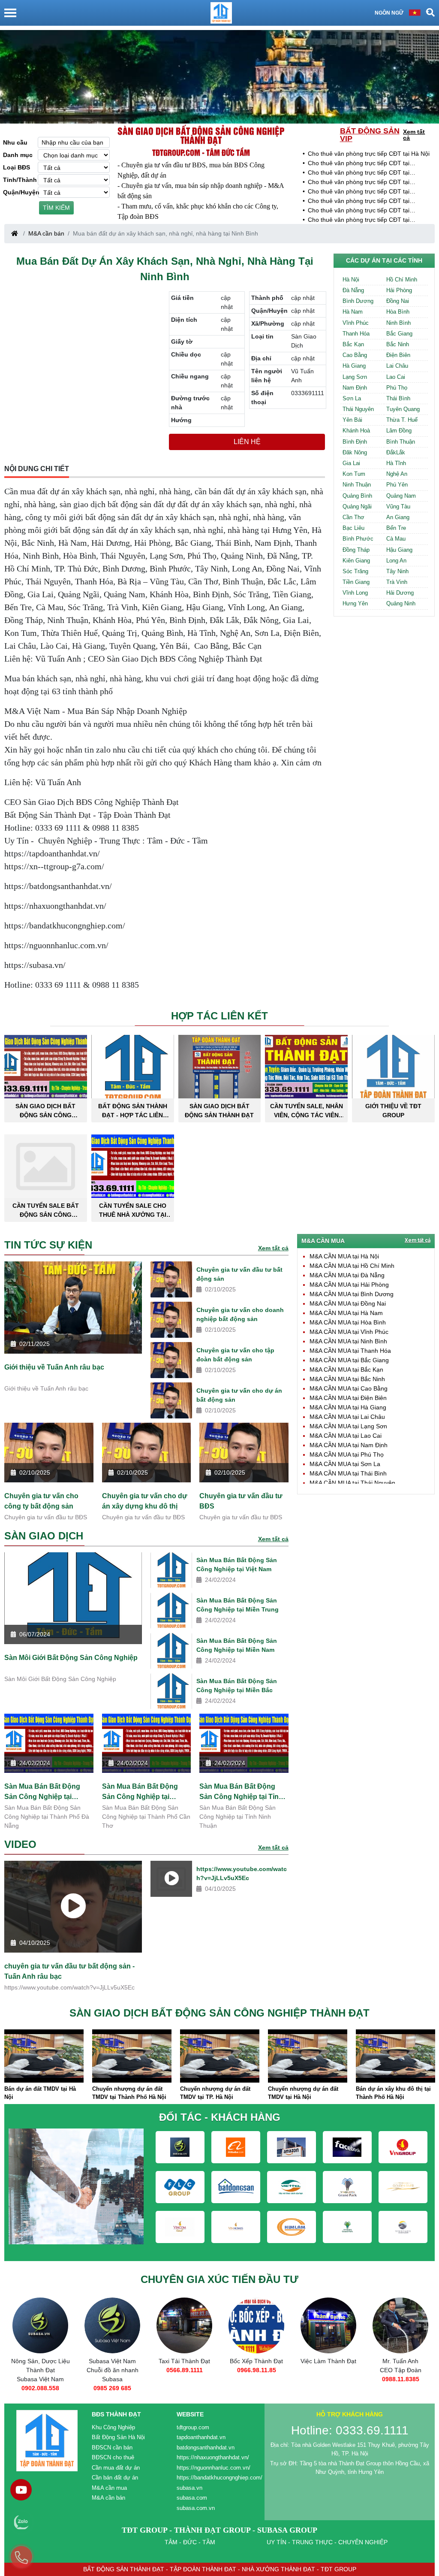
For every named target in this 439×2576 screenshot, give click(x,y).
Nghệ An (397, 474)
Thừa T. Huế (402, 420)
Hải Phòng (399, 290)
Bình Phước (358, 539)
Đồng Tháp (356, 550)
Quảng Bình (357, 496)
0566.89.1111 (113, 2370)
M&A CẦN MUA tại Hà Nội (344, 1256)
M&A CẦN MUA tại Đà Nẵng (347, 1275)
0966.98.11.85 (185, 2370)
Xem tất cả (414, 135)
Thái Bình (398, 398)
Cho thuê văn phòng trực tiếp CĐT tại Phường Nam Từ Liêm (359, 220)
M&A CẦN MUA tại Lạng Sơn (348, 1426)
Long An (396, 561)
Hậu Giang (399, 550)
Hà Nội (351, 280)
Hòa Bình (398, 312)
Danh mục (18, 155)
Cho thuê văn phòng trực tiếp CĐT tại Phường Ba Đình (359, 173)
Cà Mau (396, 539)
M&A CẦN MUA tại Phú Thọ (347, 1454)
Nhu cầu (15, 142)
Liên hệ (247, 442)
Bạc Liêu (353, 528)
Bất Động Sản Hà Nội (118, 2437)
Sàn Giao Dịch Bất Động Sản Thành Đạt (219, 1111)
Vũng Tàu (398, 506)
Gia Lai (351, 463)
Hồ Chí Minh (402, 280)
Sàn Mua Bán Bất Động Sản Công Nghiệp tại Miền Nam (237, 1645)
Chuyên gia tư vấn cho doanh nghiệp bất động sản (240, 1314)
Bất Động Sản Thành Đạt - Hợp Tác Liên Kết (133, 1111)
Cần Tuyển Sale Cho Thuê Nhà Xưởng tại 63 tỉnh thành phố (133, 1210)
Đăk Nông (355, 452)
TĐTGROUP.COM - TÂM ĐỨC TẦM (201, 152)
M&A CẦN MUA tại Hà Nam (346, 1313)
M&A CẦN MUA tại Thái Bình (348, 1473)
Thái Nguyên (358, 409)
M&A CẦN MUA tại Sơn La (345, 1464)
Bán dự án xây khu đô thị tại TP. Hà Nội (393, 2093)
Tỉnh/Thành (20, 180)
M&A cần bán (46, 233)
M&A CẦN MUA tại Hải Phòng (349, 1285)
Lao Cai (396, 377)
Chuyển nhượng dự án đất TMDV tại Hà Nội (215, 2093)
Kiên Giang (356, 561)
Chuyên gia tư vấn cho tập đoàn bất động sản (235, 1355)
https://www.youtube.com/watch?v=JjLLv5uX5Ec (242, 1873)
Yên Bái (352, 420)
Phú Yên (397, 485)
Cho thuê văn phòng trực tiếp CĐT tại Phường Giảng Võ (359, 211)
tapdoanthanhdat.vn (201, 2437)
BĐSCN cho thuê (113, 2457)
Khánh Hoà (356, 431)
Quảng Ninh (401, 603)
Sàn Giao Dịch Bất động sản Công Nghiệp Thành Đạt (201, 135)
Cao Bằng (355, 355)
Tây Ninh (397, 571)
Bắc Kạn (353, 344)
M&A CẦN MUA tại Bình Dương (352, 1294)
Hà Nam (353, 312)
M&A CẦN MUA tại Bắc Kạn (346, 1370)
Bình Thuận (401, 442)
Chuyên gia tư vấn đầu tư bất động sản (239, 1274)
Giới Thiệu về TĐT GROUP (393, 1111)
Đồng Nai (398, 301)
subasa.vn (189, 2488)
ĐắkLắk (396, 452)
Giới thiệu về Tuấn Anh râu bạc (54, 1367)
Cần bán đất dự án (115, 2478)
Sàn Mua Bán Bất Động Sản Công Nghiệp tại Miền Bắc (237, 1686)
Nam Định (355, 388)
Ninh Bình (398, 323)
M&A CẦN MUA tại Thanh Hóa (350, 1351)
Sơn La (352, 398)
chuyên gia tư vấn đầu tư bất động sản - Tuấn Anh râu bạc (69, 1971)
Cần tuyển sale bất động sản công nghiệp (46, 1210)
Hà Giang (354, 366)
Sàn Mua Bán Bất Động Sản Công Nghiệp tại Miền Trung (238, 1605)
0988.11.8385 (329, 2379)
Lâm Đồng (399, 431)
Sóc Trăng (355, 571)
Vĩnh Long (355, 593)
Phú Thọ (397, 388)
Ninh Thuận (357, 485)
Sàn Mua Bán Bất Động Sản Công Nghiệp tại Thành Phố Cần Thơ (140, 1792)
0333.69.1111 (401, 2379)
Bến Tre (396, 528)
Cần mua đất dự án (116, 2468)
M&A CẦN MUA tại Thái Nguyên (352, 1483)
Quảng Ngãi (357, 506)
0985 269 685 (40, 2388)
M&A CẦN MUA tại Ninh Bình (348, 1341)
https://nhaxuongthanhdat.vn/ (213, 2457)
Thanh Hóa (356, 334)
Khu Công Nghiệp (113, 2427)
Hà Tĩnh (396, 463)
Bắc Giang (399, 334)
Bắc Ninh (398, 344)
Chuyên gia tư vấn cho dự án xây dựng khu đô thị (145, 1501)
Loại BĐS (17, 167)
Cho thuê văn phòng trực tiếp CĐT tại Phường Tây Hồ (359, 164)
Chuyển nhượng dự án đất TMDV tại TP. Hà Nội (127, 2093)
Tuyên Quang (403, 409)
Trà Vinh (397, 582)
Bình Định (355, 442)
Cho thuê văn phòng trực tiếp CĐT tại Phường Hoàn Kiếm (359, 183)
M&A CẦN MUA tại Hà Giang (348, 1407)
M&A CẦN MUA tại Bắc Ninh (347, 1379)
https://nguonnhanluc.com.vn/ (213, 2468)
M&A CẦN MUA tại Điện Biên (348, 1398)
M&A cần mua (109, 2488)
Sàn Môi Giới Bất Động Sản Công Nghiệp (71, 1658)
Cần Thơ (353, 517)
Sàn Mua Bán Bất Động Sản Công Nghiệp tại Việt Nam (237, 1565)
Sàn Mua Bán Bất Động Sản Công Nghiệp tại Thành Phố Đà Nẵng (42, 1792)
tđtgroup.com (193, 2427)
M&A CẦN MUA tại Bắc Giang (349, 1360)
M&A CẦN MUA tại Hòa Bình (348, 1322)
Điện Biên (398, 355)
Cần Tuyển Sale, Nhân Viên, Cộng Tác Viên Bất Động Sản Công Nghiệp (307, 1111)
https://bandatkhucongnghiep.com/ (219, 2478)
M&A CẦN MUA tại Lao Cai (346, 1436)
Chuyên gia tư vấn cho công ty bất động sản (41, 1501)
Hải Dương (400, 593)
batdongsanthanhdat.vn (206, 2448)
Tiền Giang (356, 582)
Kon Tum (354, 474)
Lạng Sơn (355, 377)
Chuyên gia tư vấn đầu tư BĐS (241, 1501)
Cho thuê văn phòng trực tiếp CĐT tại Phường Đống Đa (359, 192)
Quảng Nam (401, 496)
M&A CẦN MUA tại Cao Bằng (349, 1388)
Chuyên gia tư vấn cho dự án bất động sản (239, 1395)
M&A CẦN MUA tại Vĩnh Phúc (349, 1332)
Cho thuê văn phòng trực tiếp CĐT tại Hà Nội (369, 154)
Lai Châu (397, 366)
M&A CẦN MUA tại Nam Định (349, 1445)
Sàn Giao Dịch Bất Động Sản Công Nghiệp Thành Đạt (45, 1111)
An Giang (398, 517)
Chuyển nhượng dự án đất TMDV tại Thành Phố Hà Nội (41, 2093)
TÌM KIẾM (56, 208)
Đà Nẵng (353, 290)
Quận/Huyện (20, 192)
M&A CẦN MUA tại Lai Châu (347, 1417)
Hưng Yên (355, 603)
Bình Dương (358, 301)
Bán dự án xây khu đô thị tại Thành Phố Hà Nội (305, 2093)
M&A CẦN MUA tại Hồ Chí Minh (352, 1266)
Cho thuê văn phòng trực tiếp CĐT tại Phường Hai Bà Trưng (359, 201)
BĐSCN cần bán (112, 2448)
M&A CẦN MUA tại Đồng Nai (348, 1303)
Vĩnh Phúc (356, 323)
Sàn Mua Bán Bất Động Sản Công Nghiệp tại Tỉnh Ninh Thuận (241, 1792)
